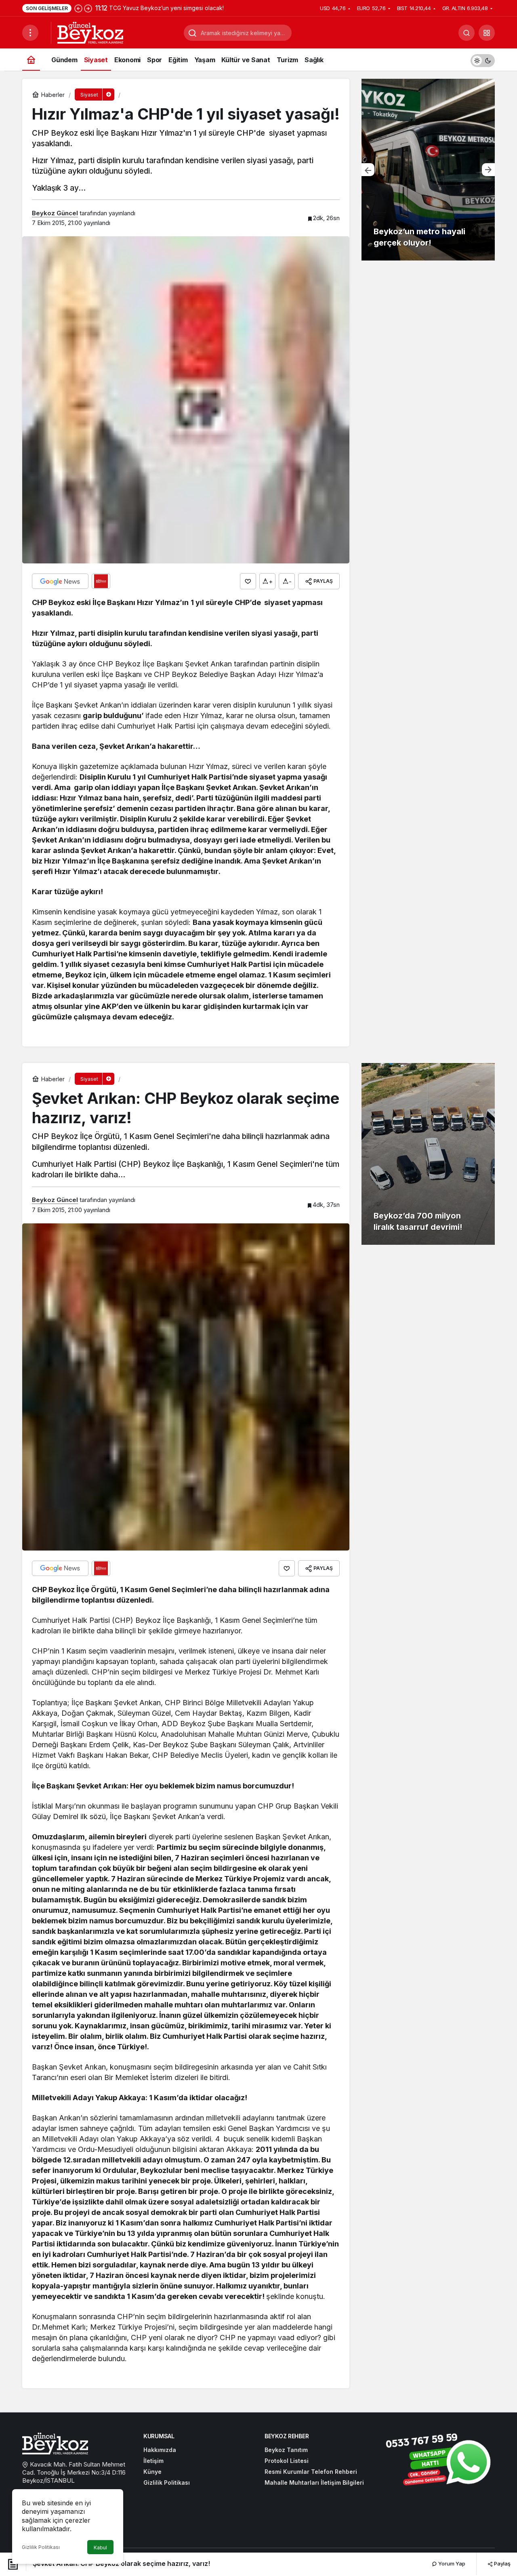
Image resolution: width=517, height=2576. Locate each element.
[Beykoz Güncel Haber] (90, 32)
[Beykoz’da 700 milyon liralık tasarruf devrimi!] (428, 1154)
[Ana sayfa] (31, 60)
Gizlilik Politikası (41, 2547)
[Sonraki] (88, 8)
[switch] (483, 60)
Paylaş (502, 2563)
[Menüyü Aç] (30, 33)
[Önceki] (78, 8)
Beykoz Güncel (55, 213)
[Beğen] (248, 581)
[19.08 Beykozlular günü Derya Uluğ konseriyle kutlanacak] (428, 170)
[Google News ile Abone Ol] (60, 581)
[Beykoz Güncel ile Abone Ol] (101, 581)
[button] (487, 33)
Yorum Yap (451, 2563)
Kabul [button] (100, 2548)
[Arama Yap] (467, 33)
